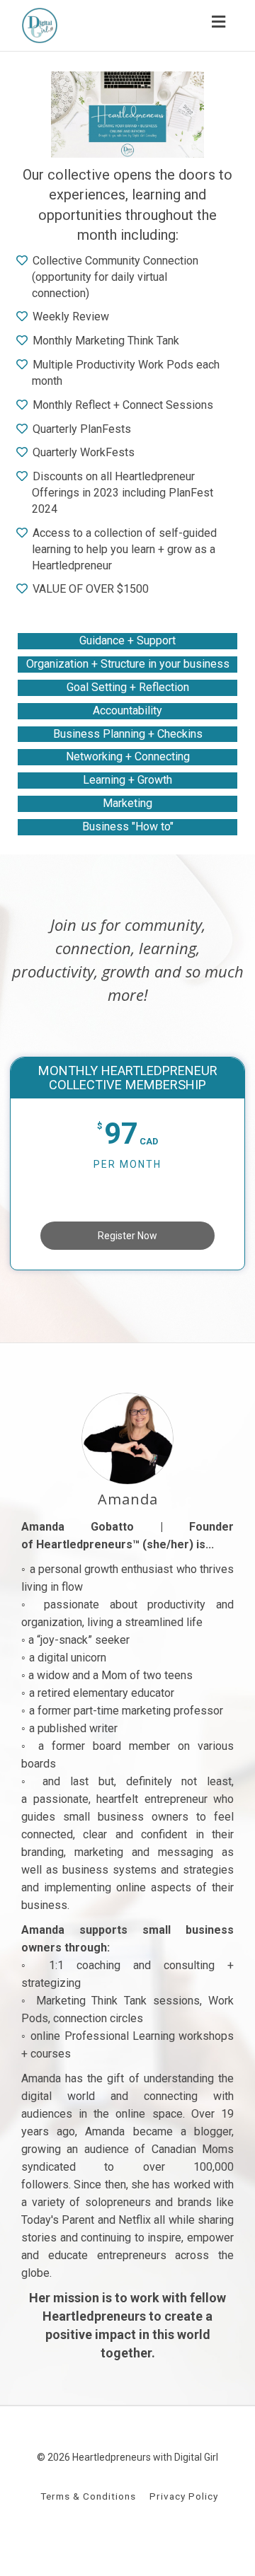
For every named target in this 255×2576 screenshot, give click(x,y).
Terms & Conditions (88, 2496)
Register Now (127, 1236)
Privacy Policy (184, 2496)
